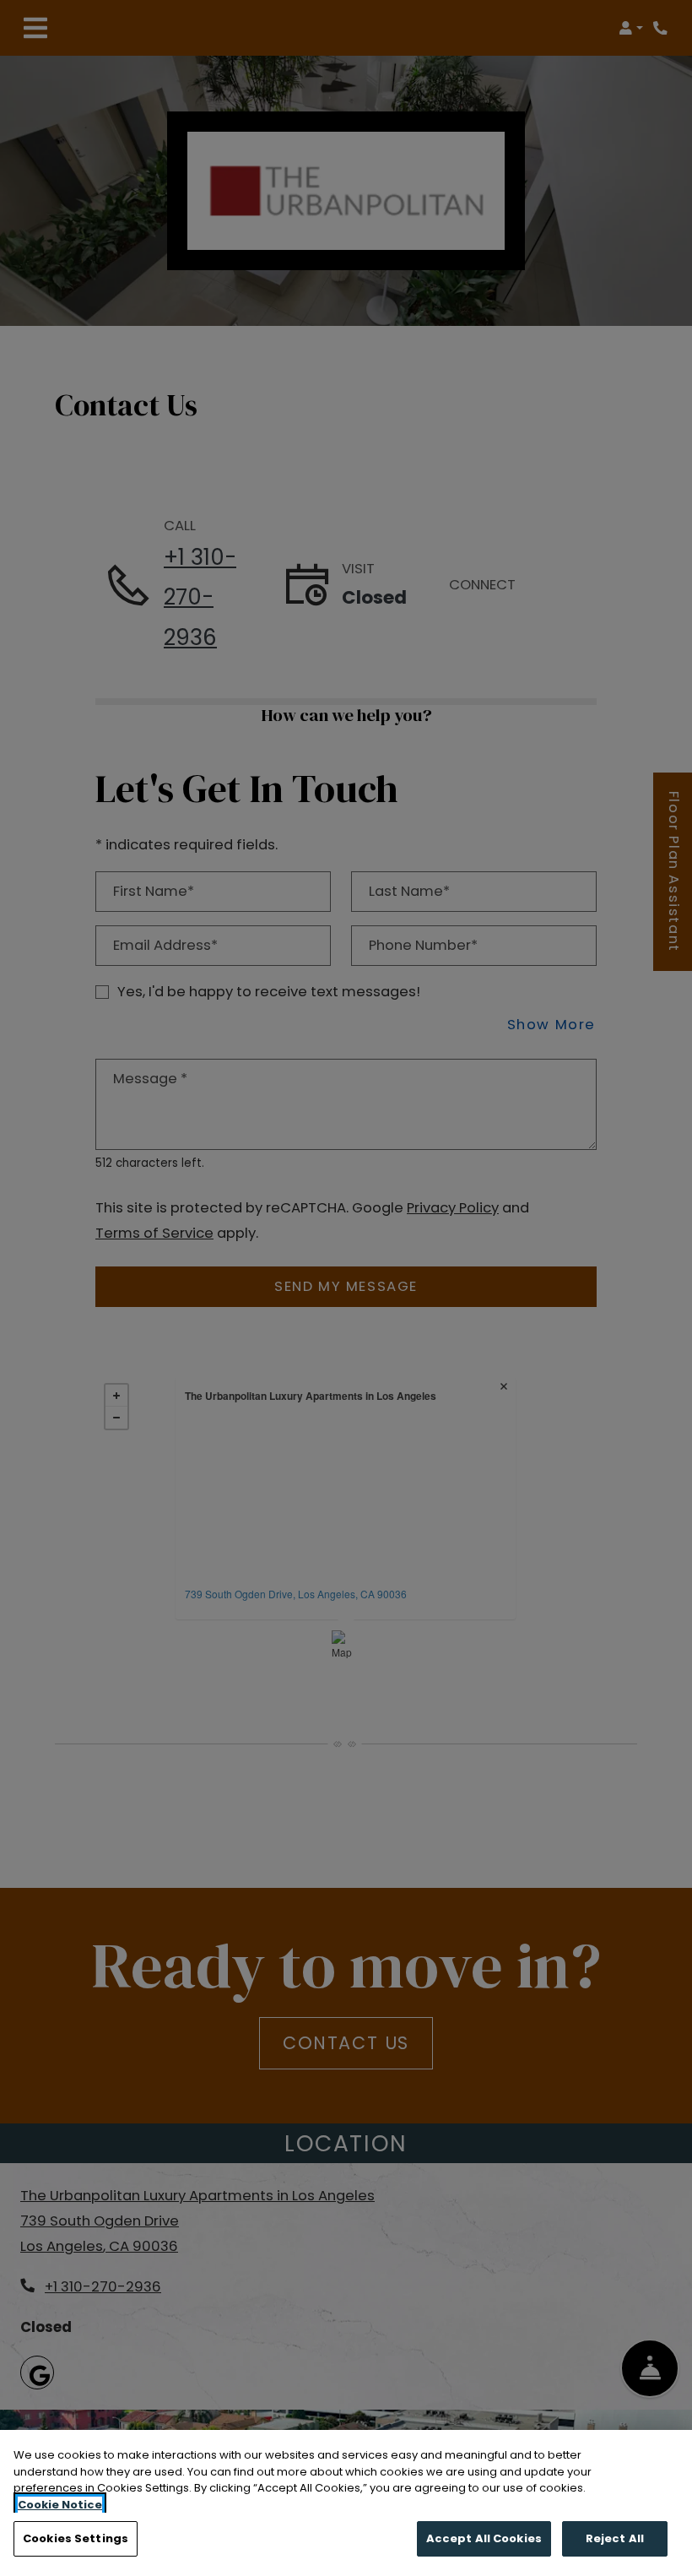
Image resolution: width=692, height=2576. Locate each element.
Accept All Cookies (484, 2538)
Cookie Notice (60, 2505)
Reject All (615, 2538)
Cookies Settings (76, 2538)
